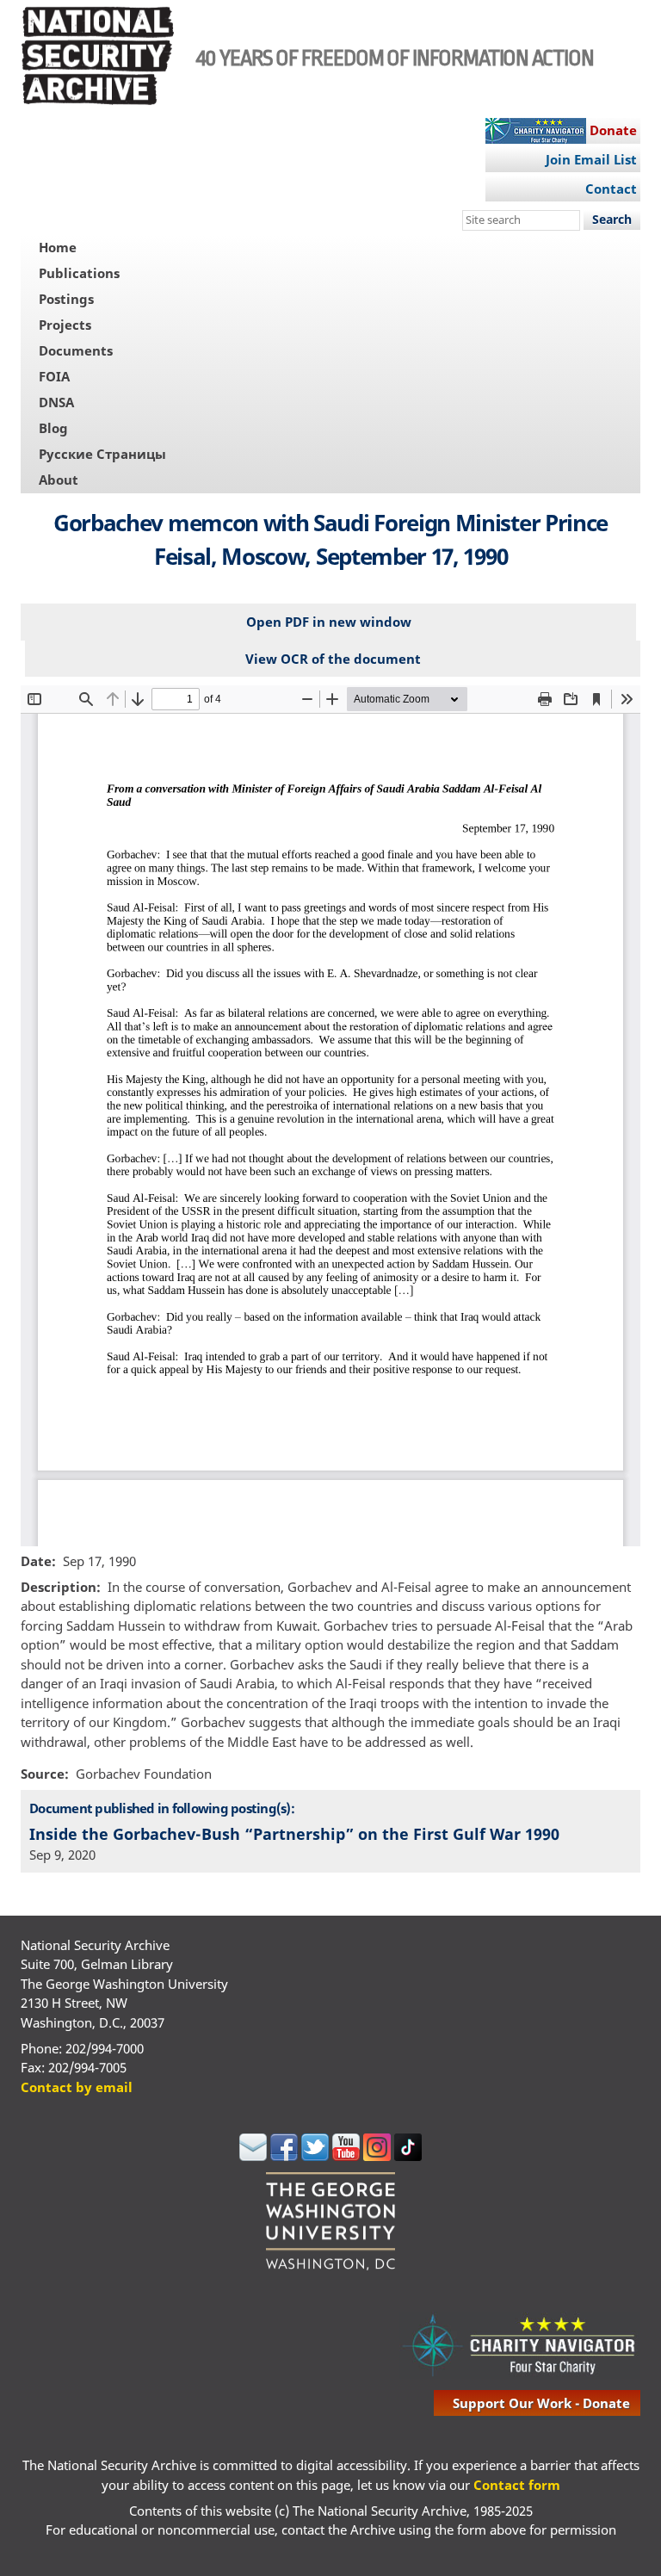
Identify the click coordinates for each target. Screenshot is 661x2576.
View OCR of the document (333, 659)
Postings (66, 299)
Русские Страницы (102, 454)
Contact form (517, 2485)
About (59, 480)
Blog (53, 428)
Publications (79, 273)
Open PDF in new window (329, 622)
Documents (76, 350)
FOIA (54, 376)
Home (58, 247)
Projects (65, 325)
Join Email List (591, 159)
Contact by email (77, 2087)
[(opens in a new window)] (253, 2156)
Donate (613, 130)
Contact (611, 189)
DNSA (56, 402)
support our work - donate (541, 2403)
